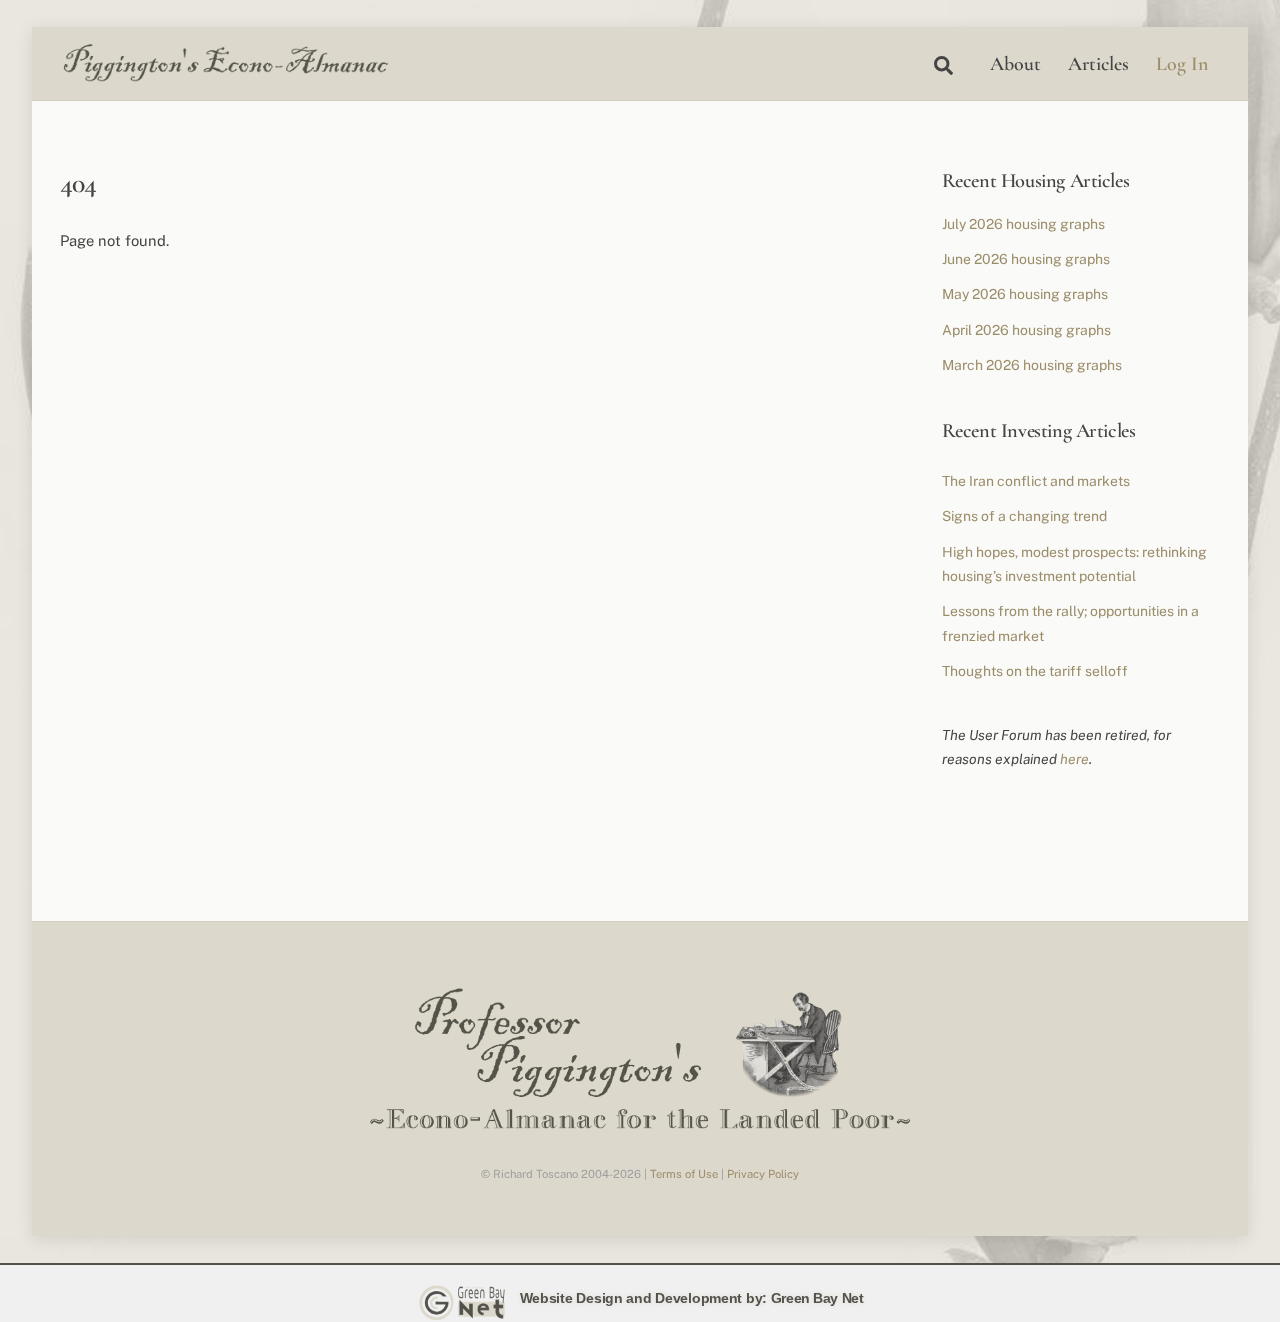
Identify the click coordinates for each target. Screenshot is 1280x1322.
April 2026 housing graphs (1026, 330)
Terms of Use (684, 1174)
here (1074, 759)
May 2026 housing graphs (1025, 294)
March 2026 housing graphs (1032, 365)
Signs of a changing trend (1024, 516)
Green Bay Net (817, 1298)
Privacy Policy (763, 1174)
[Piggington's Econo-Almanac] (225, 77)
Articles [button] (1098, 64)
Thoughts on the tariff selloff (1035, 671)
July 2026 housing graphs (1023, 224)
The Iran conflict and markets (1036, 481)
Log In (1182, 64)
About (1015, 64)
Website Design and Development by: (643, 1298)
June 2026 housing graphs (1026, 259)
